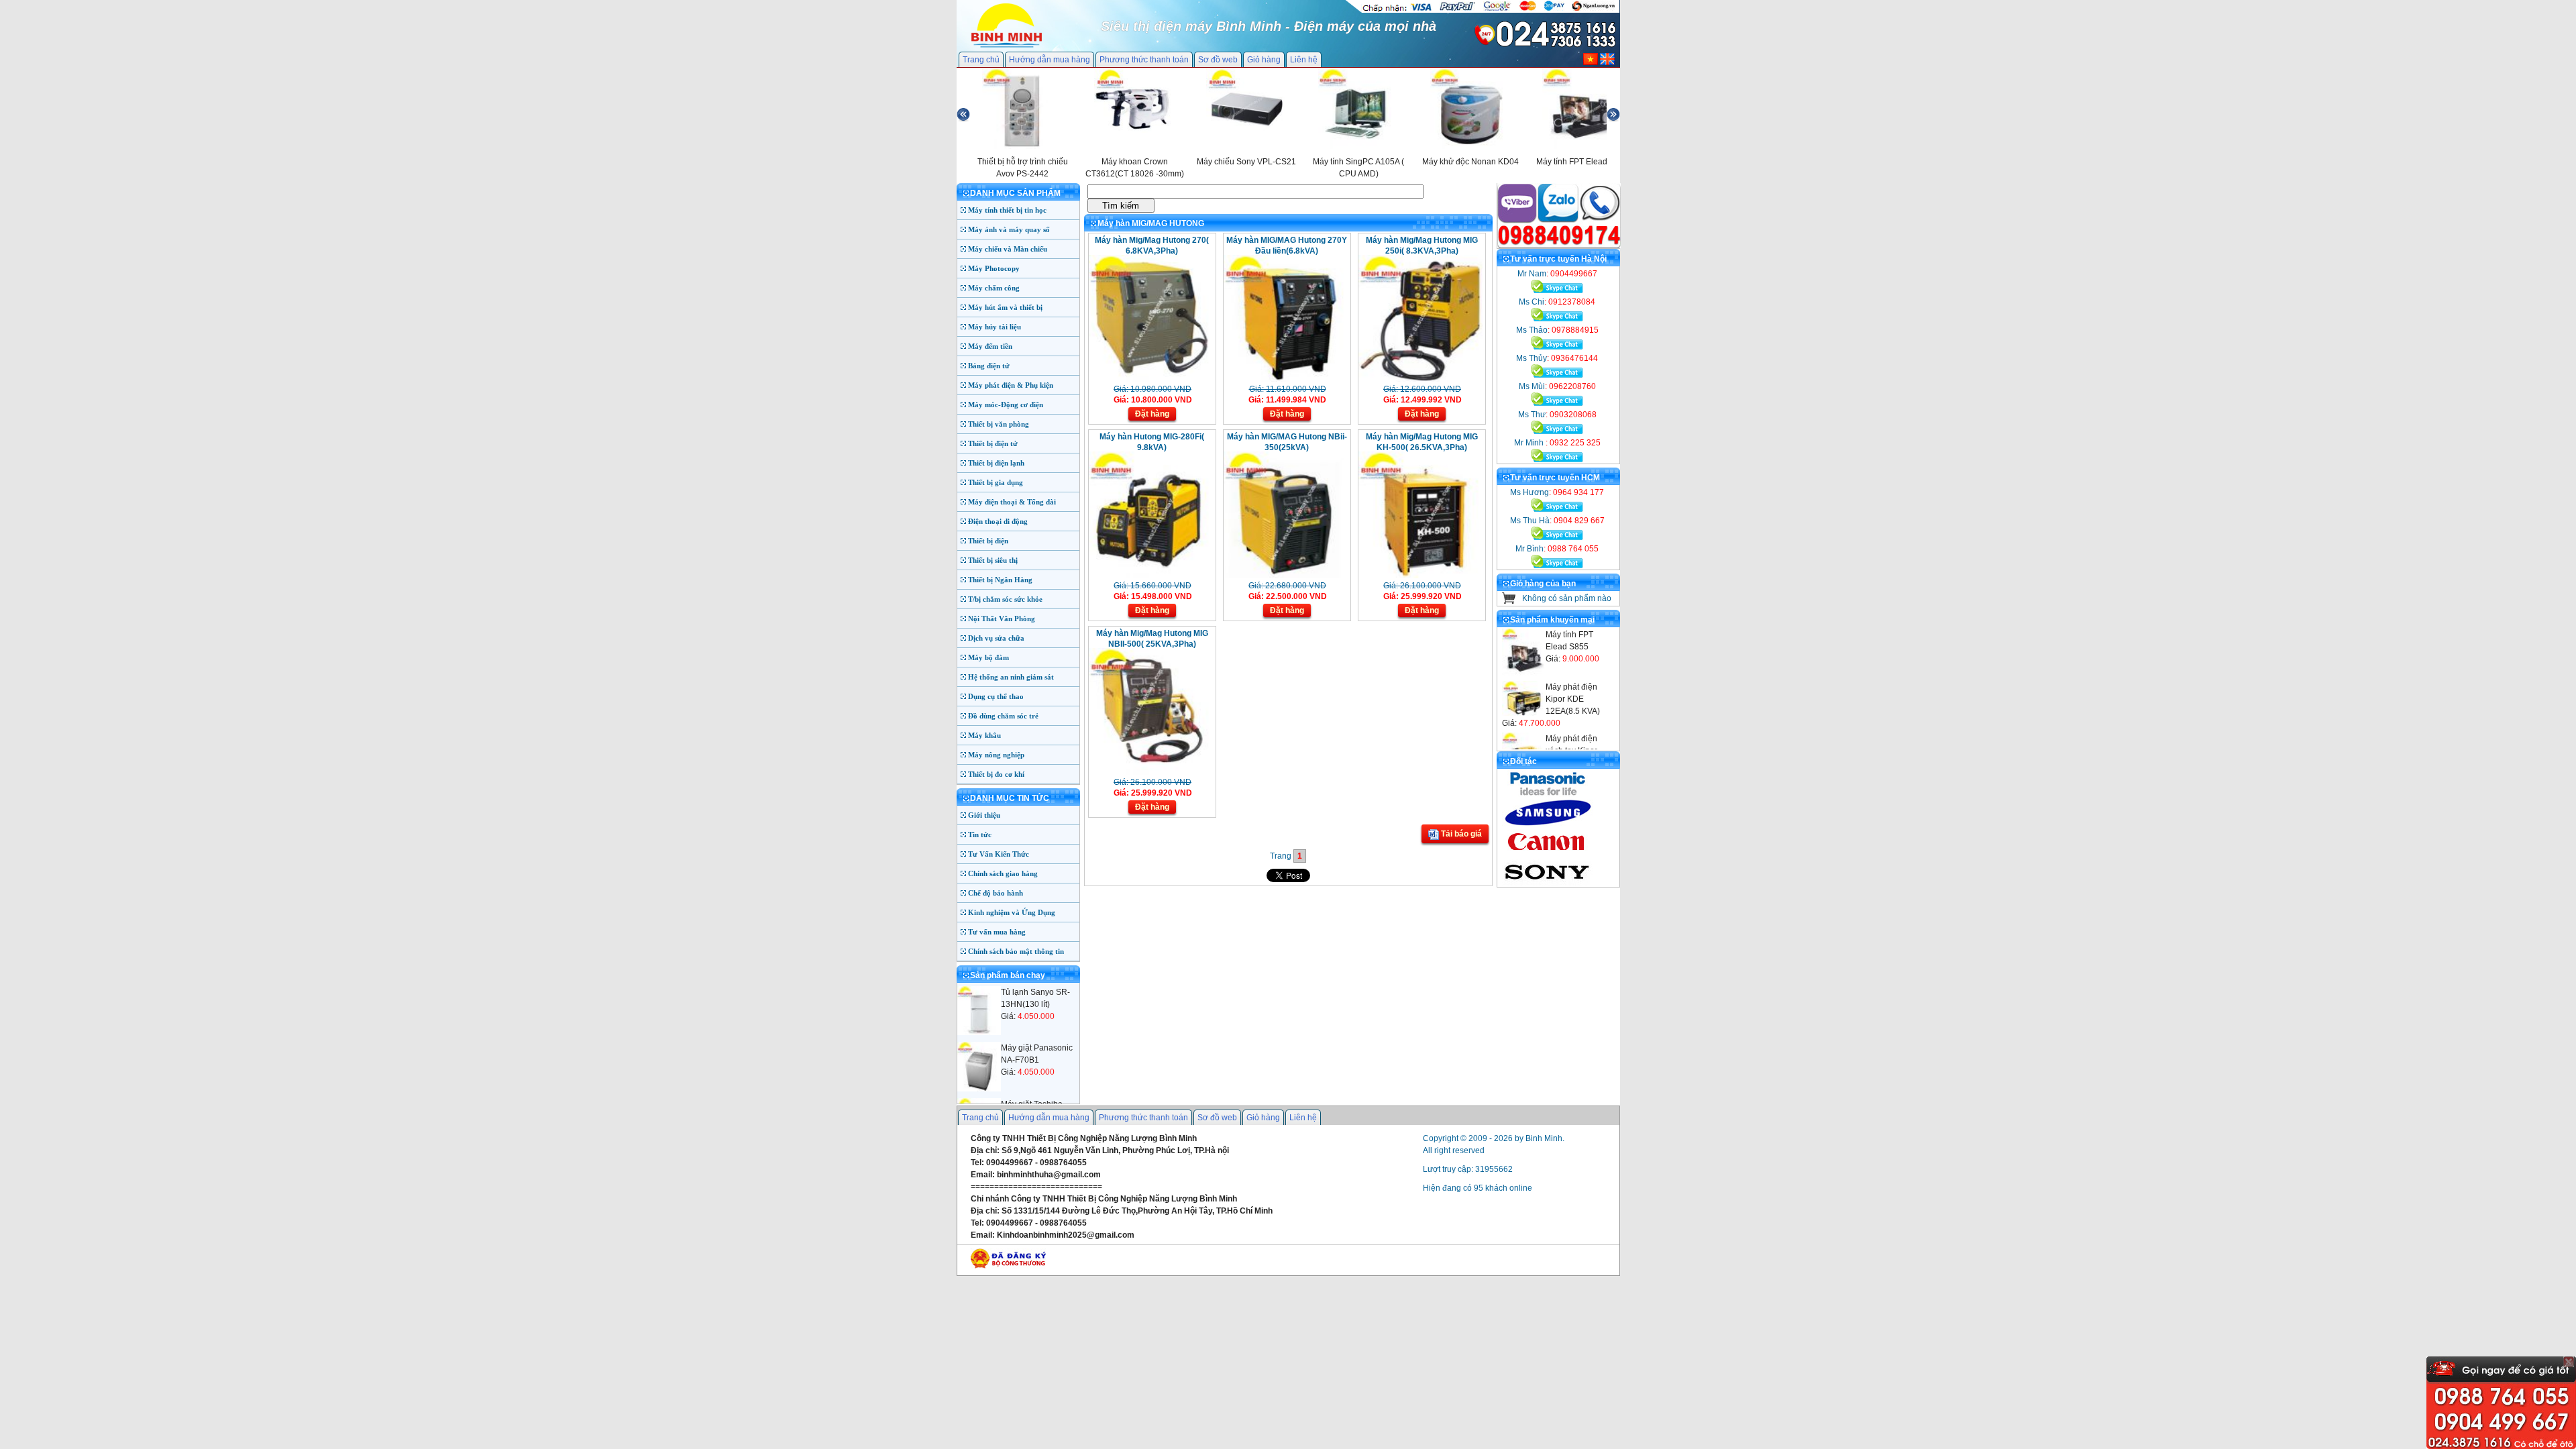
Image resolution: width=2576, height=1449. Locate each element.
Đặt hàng (1152, 414)
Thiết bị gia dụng (996, 482)
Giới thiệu (984, 815)
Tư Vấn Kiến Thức (999, 854)
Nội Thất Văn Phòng (1002, 619)
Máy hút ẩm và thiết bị (1005, 307)
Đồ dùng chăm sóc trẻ (1003, 716)
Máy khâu (984, 735)
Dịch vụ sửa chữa (996, 638)
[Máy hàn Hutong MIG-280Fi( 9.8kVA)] (1151, 576)
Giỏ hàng (1264, 60)
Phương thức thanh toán (1144, 60)
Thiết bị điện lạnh (996, 463)
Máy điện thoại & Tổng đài (1012, 502)
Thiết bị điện (988, 541)
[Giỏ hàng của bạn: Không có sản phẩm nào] (1509, 601)
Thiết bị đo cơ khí (996, 774)
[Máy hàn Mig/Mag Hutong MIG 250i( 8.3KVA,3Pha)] (1420, 379)
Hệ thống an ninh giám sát (1011, 677)
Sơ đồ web (1218, 60)
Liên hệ (1304, 60)
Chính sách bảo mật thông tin (1016, 951)
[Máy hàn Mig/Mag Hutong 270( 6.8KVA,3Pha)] (1151, 379)
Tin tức (980, 835)
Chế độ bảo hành (996, 893)
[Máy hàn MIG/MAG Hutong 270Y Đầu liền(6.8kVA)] (1286, 379)
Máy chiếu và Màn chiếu (1008, 249)
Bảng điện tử (989, 366)
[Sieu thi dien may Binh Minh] (1007, 46)
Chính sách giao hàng (1003, 873)
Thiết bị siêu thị (993, 560)
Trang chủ (981, 60)
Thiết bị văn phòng (999, 424)
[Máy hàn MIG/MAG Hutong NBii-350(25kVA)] (1286, 576)
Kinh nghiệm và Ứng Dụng (1012, 912)
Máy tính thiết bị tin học (1007, 210)
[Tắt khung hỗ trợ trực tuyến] (2569, 1362)
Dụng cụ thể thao (996, 696)
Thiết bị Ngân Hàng (1000, 580)
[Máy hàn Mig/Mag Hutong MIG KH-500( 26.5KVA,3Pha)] (1420, 576)
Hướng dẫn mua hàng (1050, 60)
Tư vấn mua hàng (997, 932)
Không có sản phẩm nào (1567, 598)
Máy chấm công (994, 288)
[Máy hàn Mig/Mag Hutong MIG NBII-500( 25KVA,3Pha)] (1151, 772)
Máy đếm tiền (990, 346)
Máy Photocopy (994, 268)
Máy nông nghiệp (996, 755)
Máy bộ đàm (988, 657)
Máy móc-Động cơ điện (1006, 405)
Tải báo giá (1460, 834)
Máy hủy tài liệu (995, 327)
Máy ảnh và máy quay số (1009, 229)
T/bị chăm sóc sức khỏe (1005, 599)
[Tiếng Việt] (1591, 62)
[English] (1607, 62)
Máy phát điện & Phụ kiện (1011, 385)
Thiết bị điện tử (993, 443)
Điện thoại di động (998, 521)
